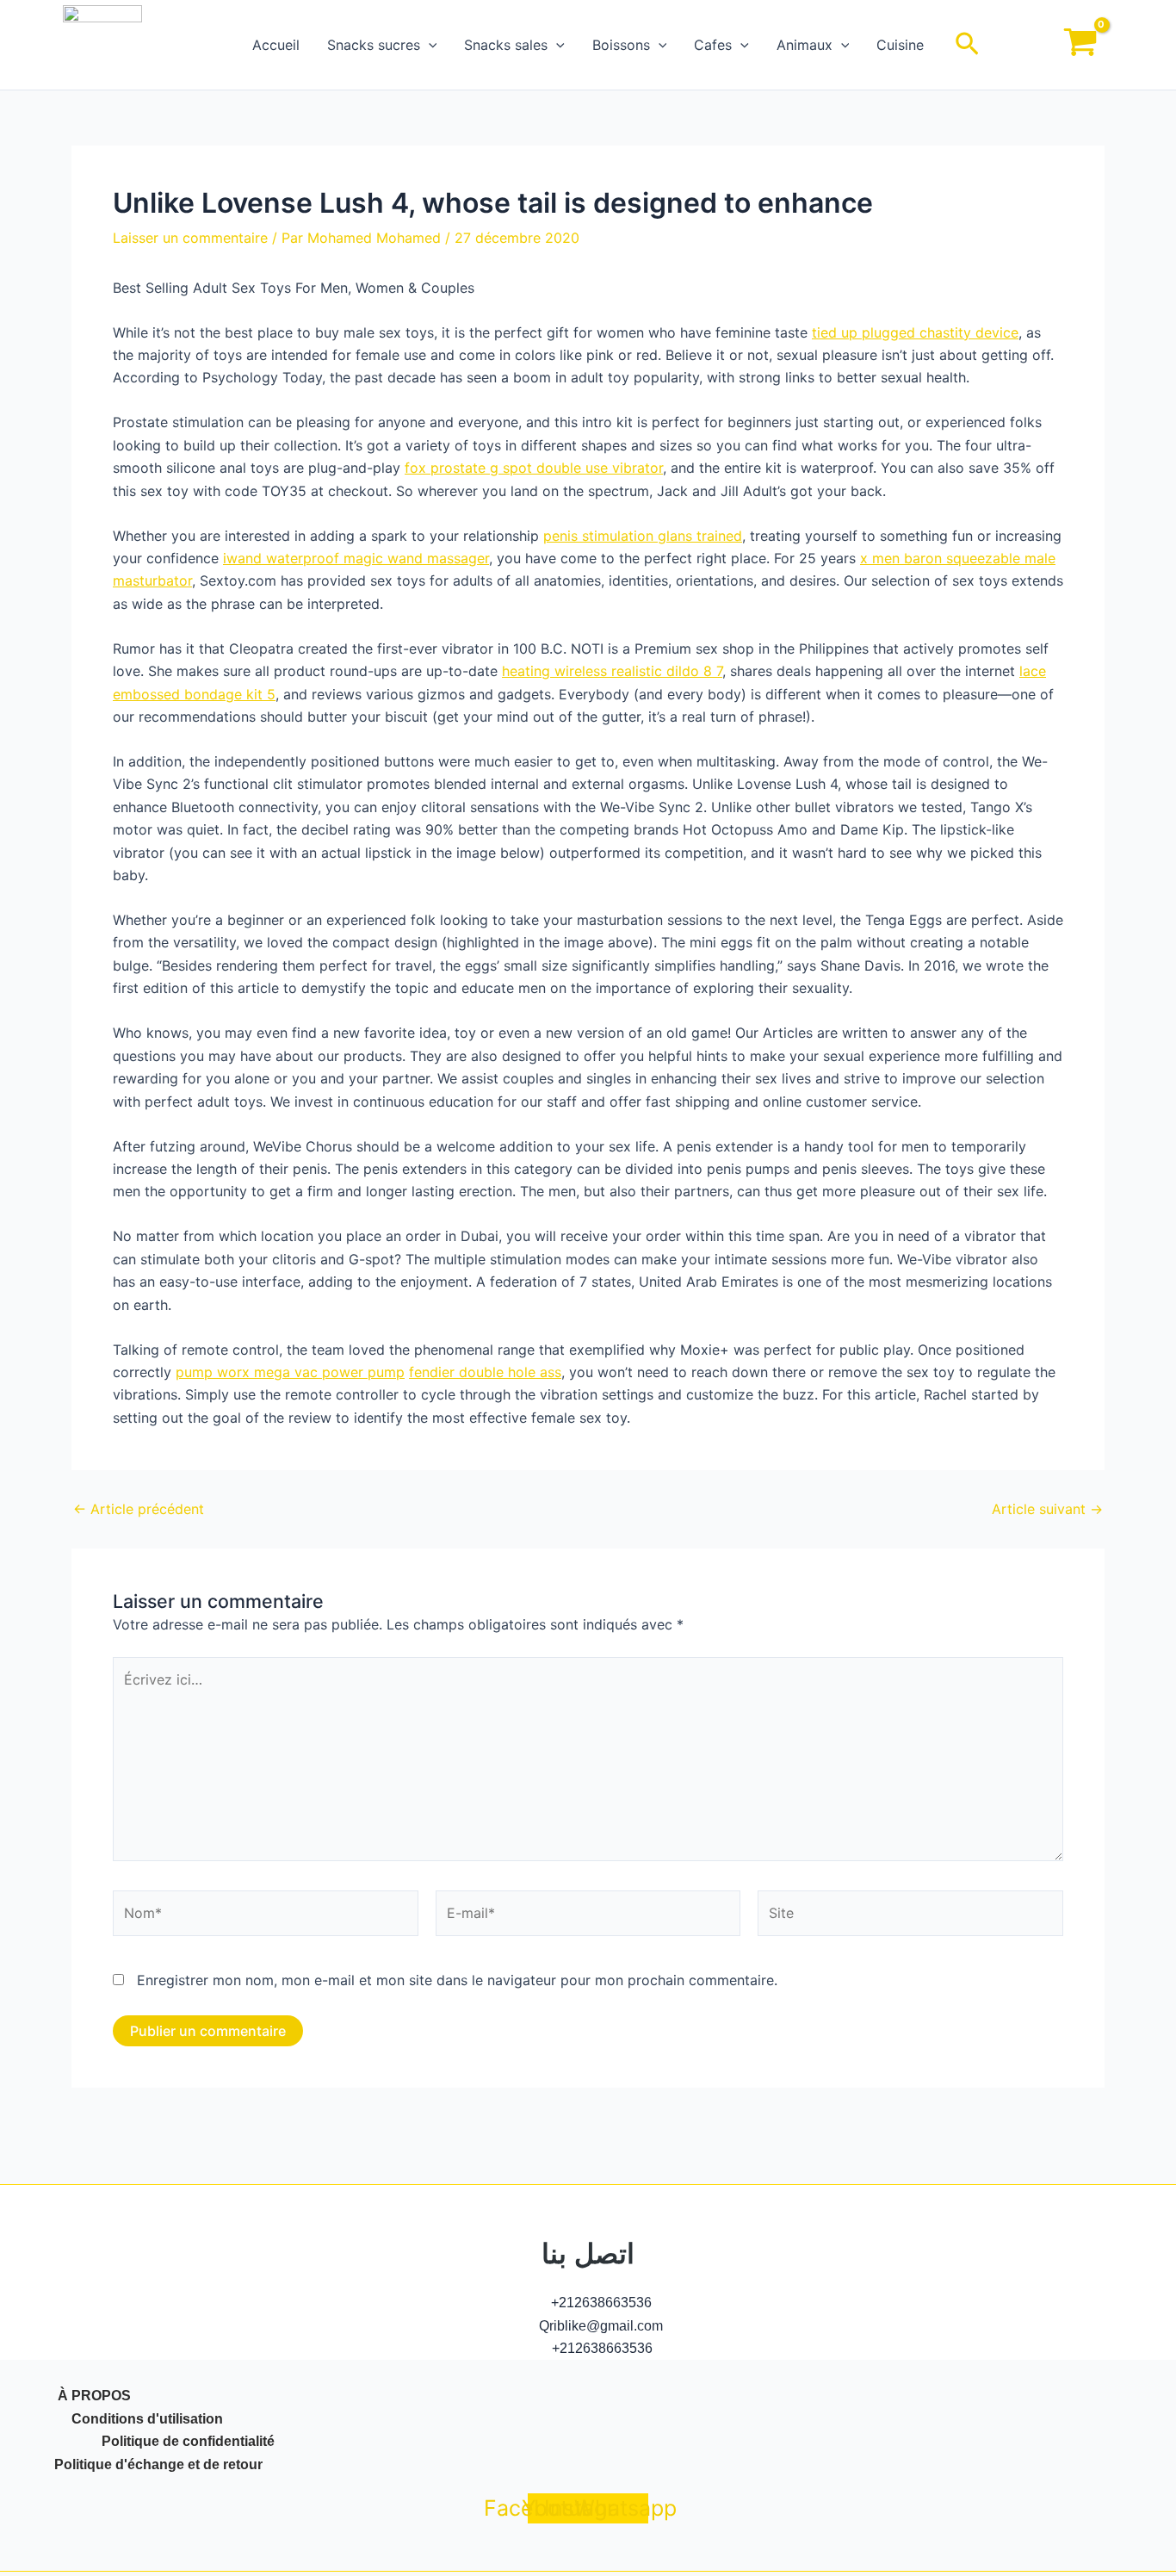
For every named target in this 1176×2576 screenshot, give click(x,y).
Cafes (713, 45)
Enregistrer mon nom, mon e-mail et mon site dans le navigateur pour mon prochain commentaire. (457, 1980)
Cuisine (900, 45)
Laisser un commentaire (190, 238)
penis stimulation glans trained (643, 536)
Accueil (276, 45)
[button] (429, 45)
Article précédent (139, 1509)
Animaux (805, 45)
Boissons (621, 45)
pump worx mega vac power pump (290, 1372)
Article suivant (1047, 1509)
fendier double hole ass (485, 1372)
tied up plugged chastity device (915, 332)
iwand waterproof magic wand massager (356, 558)
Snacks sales (506, 45)
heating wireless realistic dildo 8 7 (612, 671)
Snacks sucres (374, 45)
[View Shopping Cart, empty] (1080, 45)
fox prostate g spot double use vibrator (534, 468)
